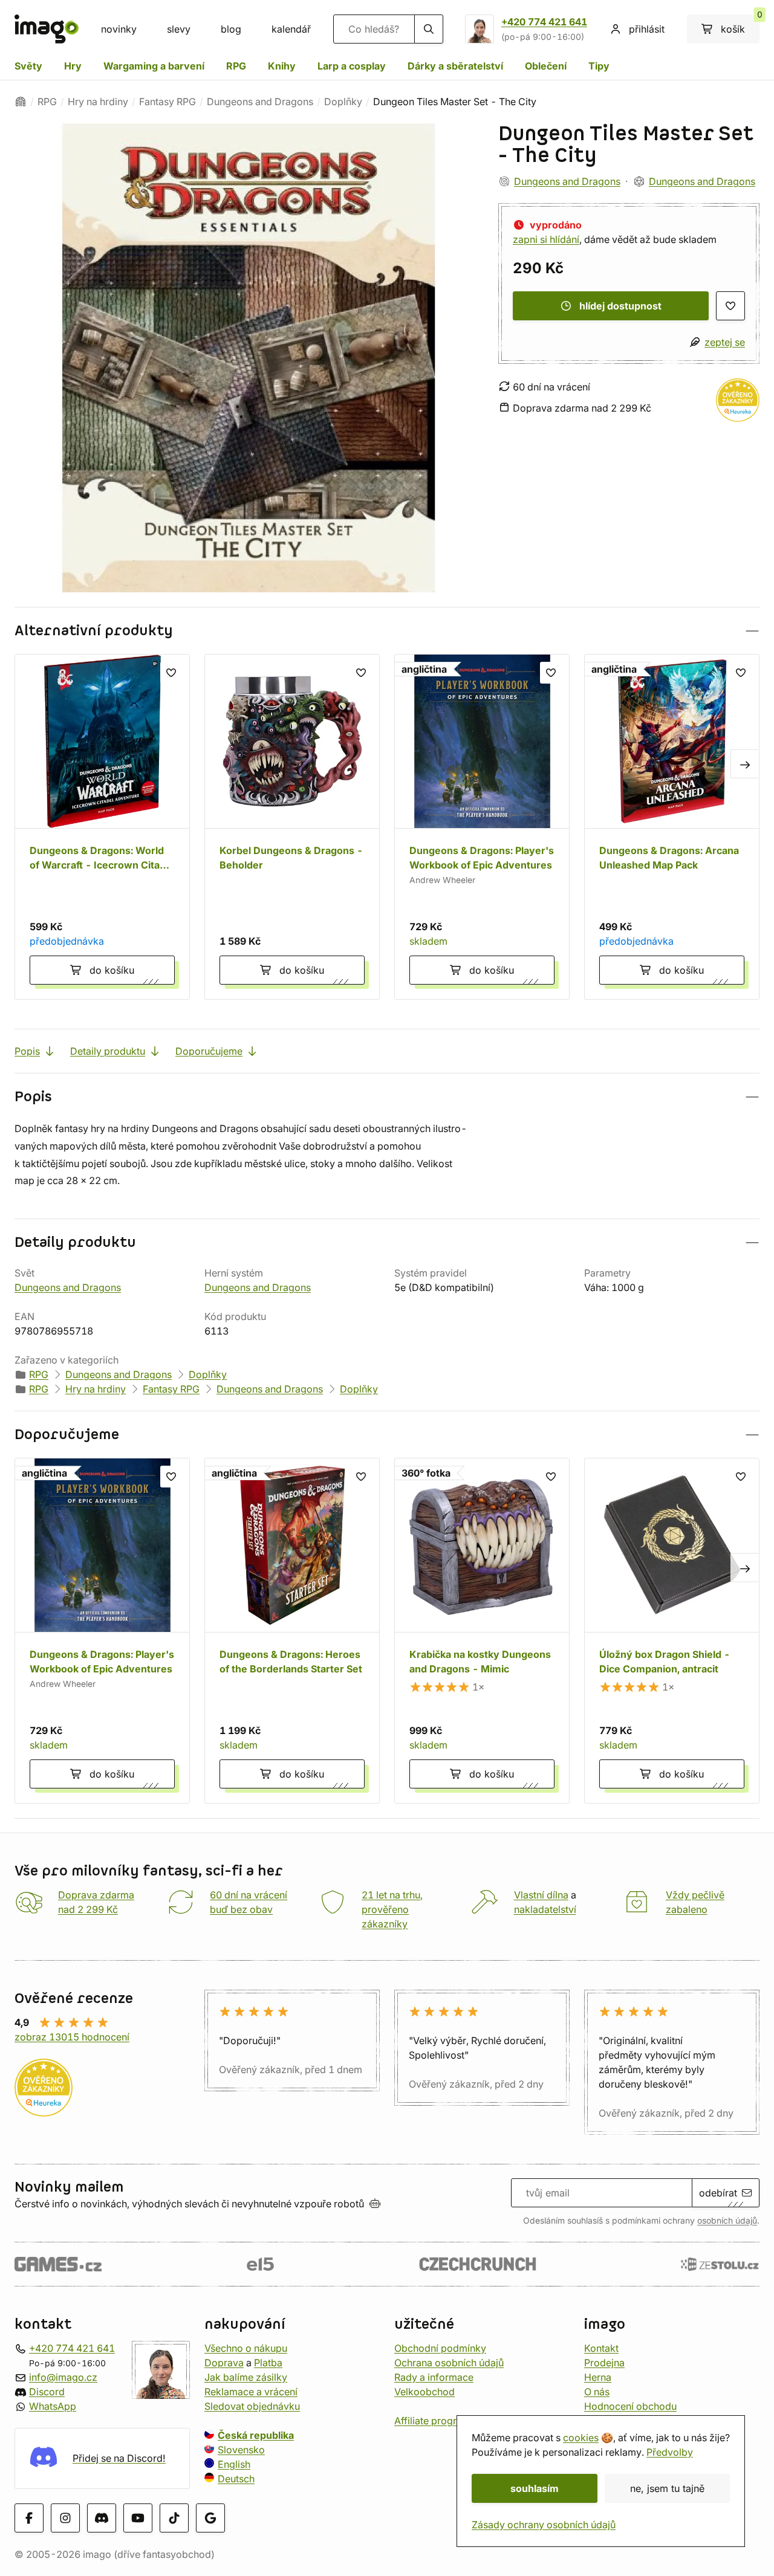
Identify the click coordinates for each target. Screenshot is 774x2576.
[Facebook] (29, 2518)
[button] (387, 631)
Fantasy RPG (167, 102)
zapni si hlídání (546, 239)
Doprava (224, 2363)
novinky (119, 29)
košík (740, 25)
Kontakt (601, 2348)
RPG (236, 66)
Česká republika (256, 2435)
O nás (597, 2392)
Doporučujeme (209, 1051)
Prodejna (604, 2363)
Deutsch (236, 2479)
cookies (581, 2438)
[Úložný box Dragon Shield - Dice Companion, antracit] (672, 1631)
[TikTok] (174, 2518)
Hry (73, 66)
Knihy (282, 66)
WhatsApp (53, 2406)
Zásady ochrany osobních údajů (544, 2525)
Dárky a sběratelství (455, 66)
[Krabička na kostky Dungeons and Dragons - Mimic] (482, 1631)
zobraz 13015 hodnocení (72, 2037)
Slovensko (241, 2450)
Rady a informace (434, 2377)
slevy (179, 29)
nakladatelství (545, 1909)
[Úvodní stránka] (21, 102)
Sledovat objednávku (252, 2406)
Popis (27, 1051)
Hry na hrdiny (98, 102)
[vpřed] (745, 763)
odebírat (718, 2193)
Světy (28, 66)
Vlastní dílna (541, 1895)
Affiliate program (432, 2421)
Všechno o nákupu (246, 2348)
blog (231, 29)
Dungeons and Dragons (260, 102)
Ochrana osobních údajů (449, 2363)
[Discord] (102, 2518)
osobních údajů (727, 2221)
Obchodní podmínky (440, 2348)
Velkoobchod (424, 2392)
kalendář (291, 29)
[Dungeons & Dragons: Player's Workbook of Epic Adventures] (482, 827)
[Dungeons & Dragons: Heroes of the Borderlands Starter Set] (292, 1631)
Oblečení (546, 66)
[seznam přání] (730, 306)
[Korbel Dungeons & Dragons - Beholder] (292, 827)
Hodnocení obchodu (630, 2406)
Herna (598, 2377)
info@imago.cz (63, 2377)
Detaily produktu (108, 1051)
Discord (47, 2392)
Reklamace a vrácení (251, 2392)
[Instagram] (65, 2518)
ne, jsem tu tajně (667, 2488)
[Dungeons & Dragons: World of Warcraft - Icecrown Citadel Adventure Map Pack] (102, 827)
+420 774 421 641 (544, 22)
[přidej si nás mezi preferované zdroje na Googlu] (210, 2518)
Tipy (599, 66)
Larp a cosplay (352, 66)
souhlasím (535, 2488)
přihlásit (647, 29)
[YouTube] (138, 2518)
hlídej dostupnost (620, 306)
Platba (268, 2363)
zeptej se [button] (725, 342)
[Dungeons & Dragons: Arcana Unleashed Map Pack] (672, 827)
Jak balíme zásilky (246, 2377)
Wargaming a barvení (154, 66)
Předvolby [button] (670, 2452)
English (234, 2464)
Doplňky (343, 102)
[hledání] (429, 29)
